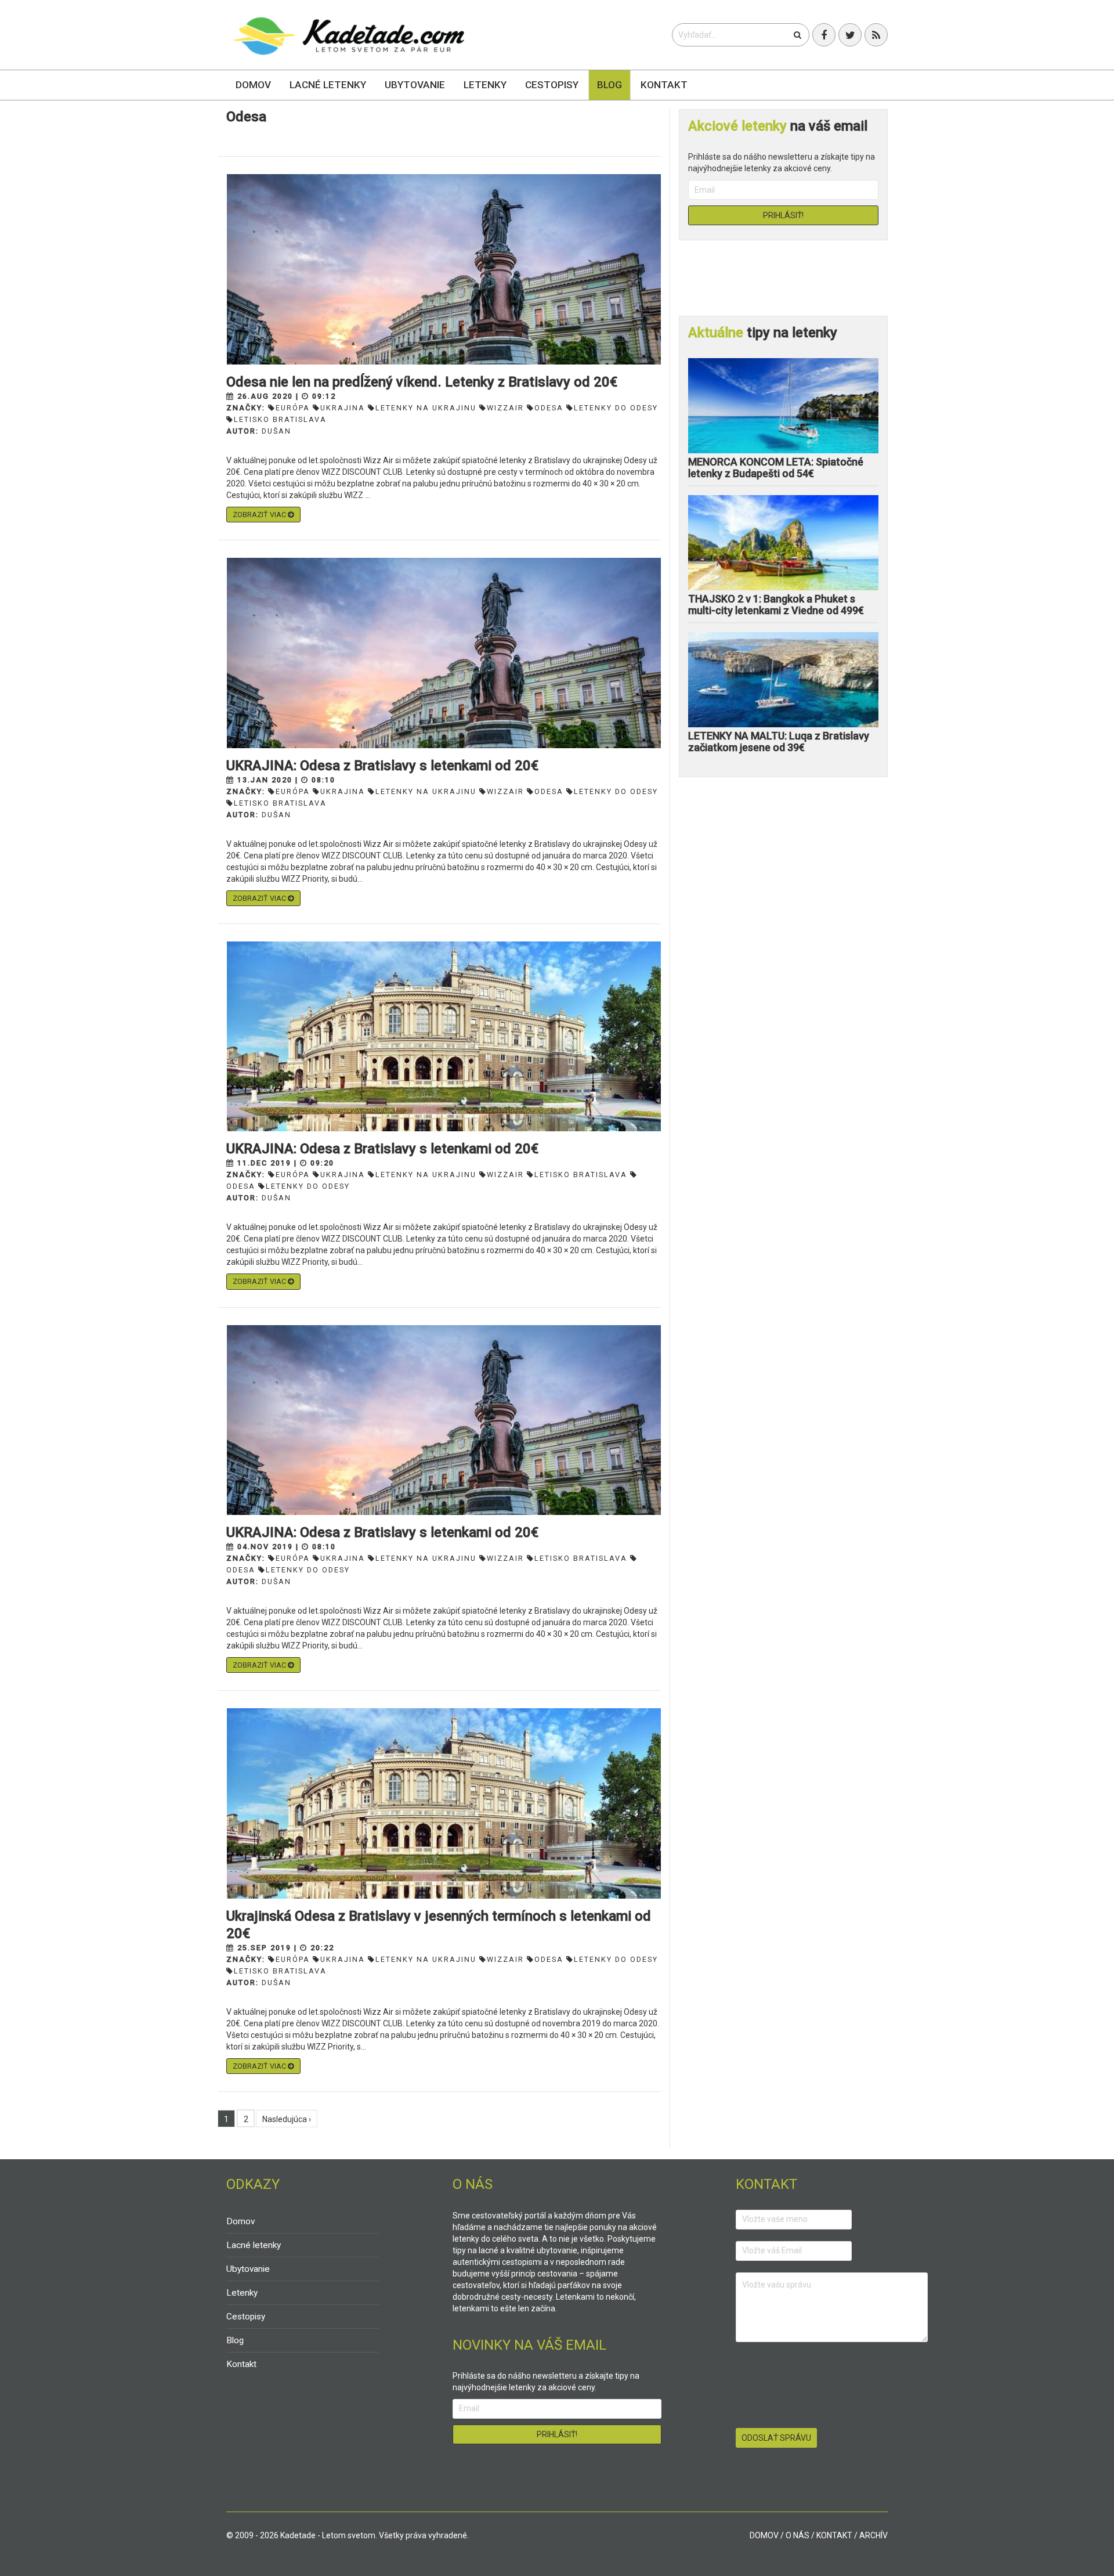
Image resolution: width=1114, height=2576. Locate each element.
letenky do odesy (616, 408)
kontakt (834, 2535)
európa (293, 408)
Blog (610, 85)
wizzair (505, 408)
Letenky (485, 85)
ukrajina (343, 408)
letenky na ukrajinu (426, 408)
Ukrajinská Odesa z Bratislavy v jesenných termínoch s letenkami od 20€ (439, 1925)
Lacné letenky (328, 85)
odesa (549, 408)
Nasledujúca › (287, 2119)
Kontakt (664, 85)
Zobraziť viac (260, 515)
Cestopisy (552, 85)
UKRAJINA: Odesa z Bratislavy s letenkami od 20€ (382, 766)
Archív (874, 2535)
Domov (253, 85)
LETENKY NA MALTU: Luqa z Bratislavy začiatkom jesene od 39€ (779, 742)
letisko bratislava (280, 419)
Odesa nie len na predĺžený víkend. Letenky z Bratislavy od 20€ (422, 382)
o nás (797, 2535)
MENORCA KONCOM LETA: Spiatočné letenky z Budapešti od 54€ (776, 468)
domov (764, 2535)
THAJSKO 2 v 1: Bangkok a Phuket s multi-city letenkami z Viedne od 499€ (776, 605)
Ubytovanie (415, 85)
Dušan (276, 431)
